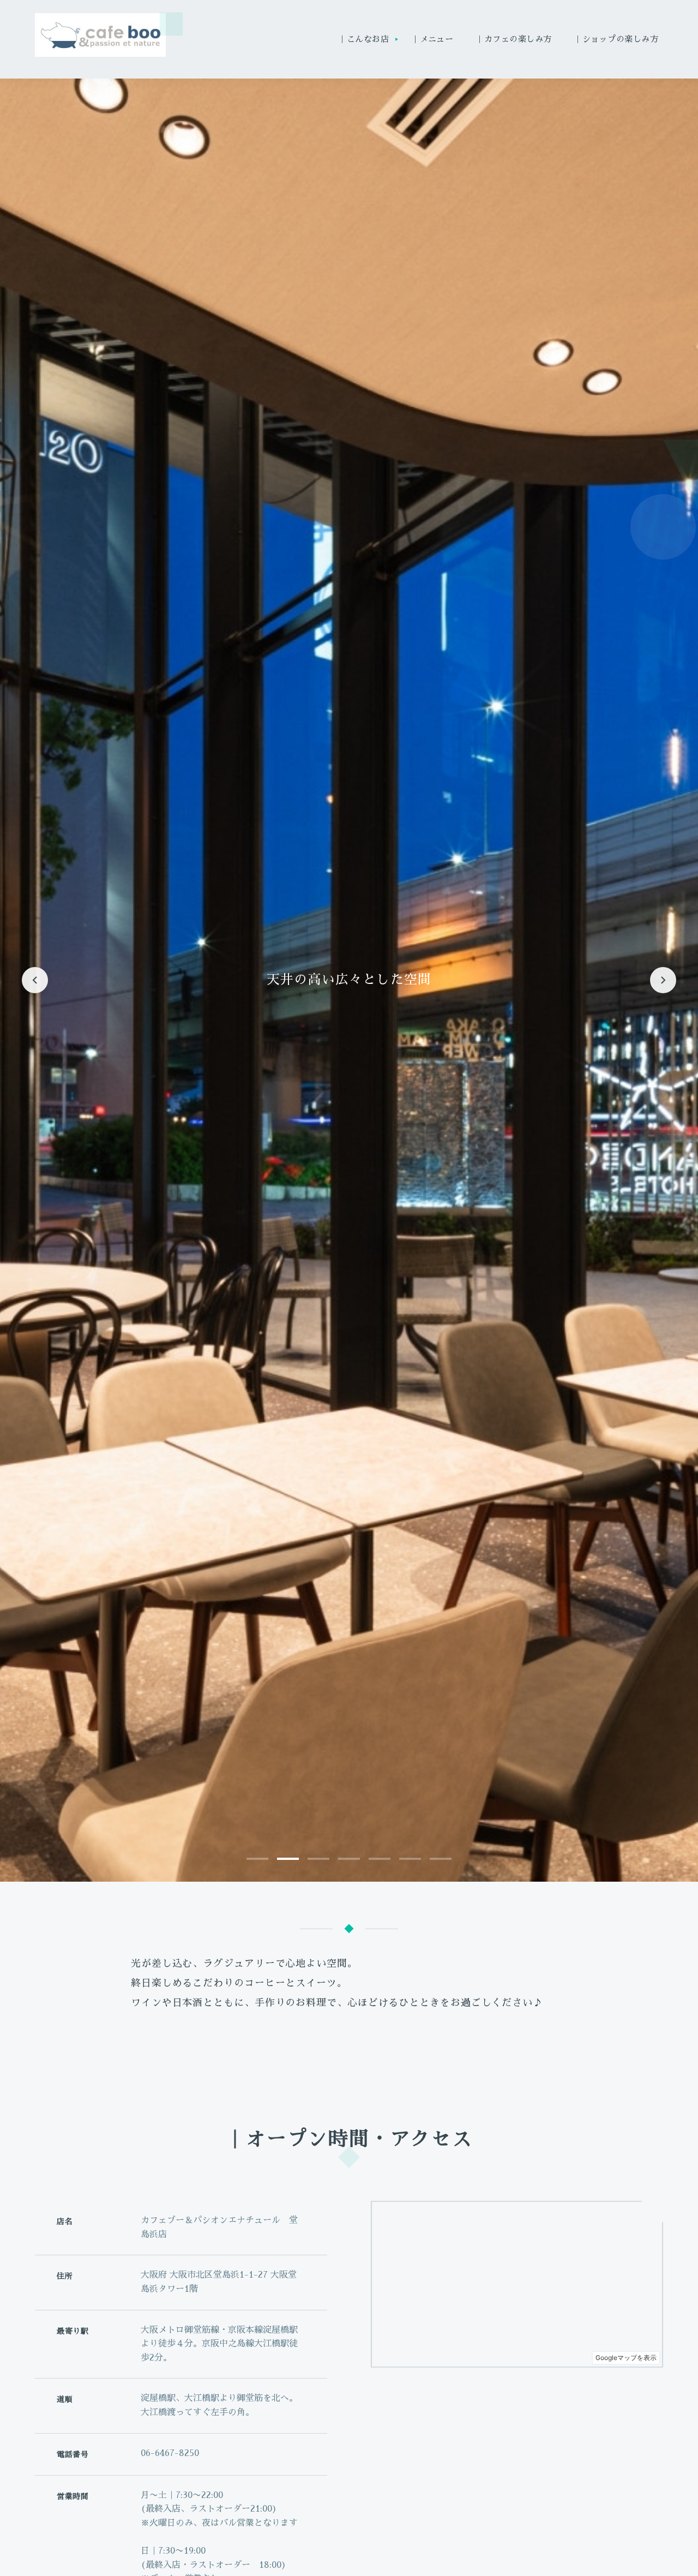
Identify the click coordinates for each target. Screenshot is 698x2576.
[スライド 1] (257, 1859)
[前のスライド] (35, 980)
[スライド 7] (441, 1859)
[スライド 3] (318, 1859)
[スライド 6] (410, 1859)
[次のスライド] (663, 980)
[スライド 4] (349, 1859)
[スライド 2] (288, 1859)
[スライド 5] (380, 1859)
